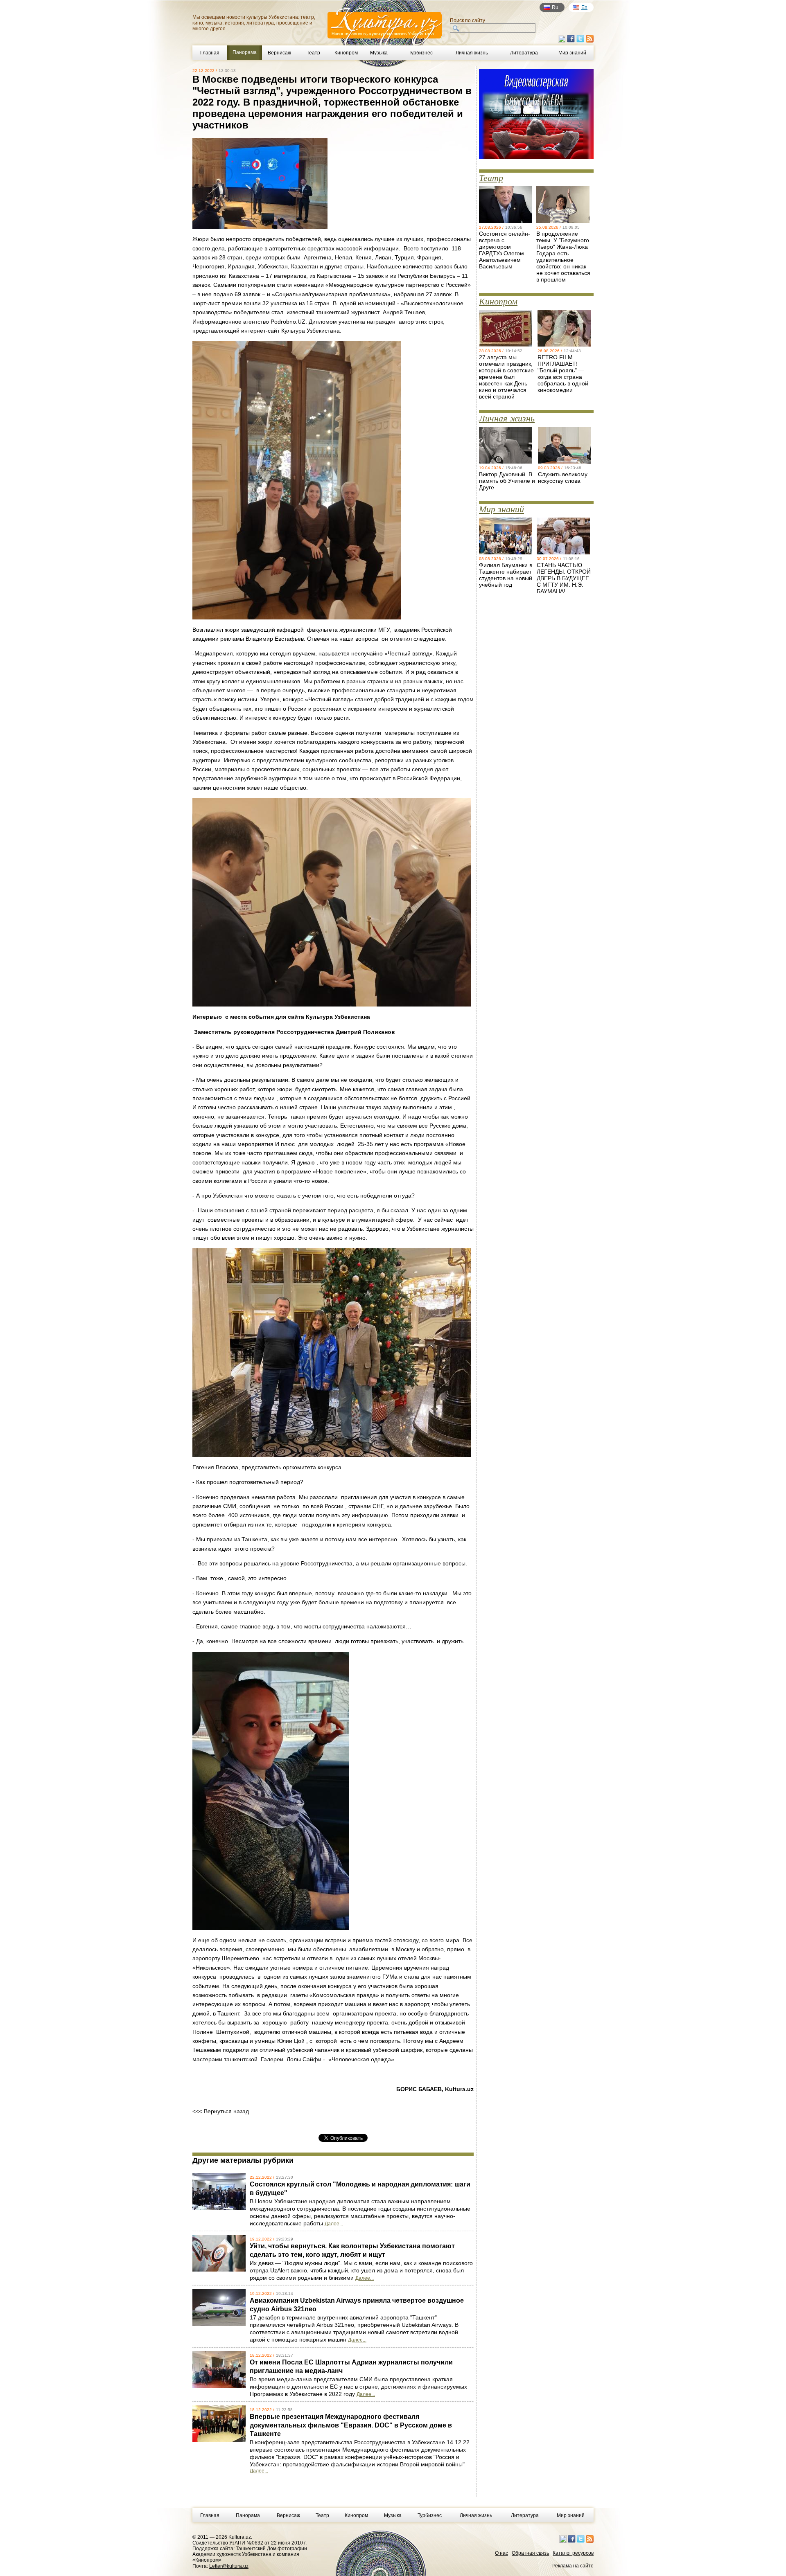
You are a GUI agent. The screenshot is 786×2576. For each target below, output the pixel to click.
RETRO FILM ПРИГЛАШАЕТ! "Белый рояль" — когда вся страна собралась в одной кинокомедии (563, 374)
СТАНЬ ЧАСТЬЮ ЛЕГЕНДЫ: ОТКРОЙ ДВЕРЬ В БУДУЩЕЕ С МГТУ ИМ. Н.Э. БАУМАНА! (564, 578)
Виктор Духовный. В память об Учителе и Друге (507, 481)
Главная (210, 53)
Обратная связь (530, 2553)
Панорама (248, 2515)
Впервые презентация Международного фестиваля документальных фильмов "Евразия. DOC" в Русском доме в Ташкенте (351, 2425)
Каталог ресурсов (573, 2553)
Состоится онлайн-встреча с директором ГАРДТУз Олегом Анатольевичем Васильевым (505, 250)
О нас (501, 2553)
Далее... (334, 2224)
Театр (313, 53)
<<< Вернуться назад (221, 2111)
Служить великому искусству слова (563, 477)
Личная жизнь (472, 53)
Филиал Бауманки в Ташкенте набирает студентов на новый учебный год (506, 575)
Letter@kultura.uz (229, 2566)
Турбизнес (421, 53)
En (584, 7)
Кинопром (346, 53)
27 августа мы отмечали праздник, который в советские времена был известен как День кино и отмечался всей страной (506, 377)
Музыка (379, 53)
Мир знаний (572, 53)
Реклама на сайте (573, 2566)
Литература (524, 53)
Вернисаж (279, 53)
